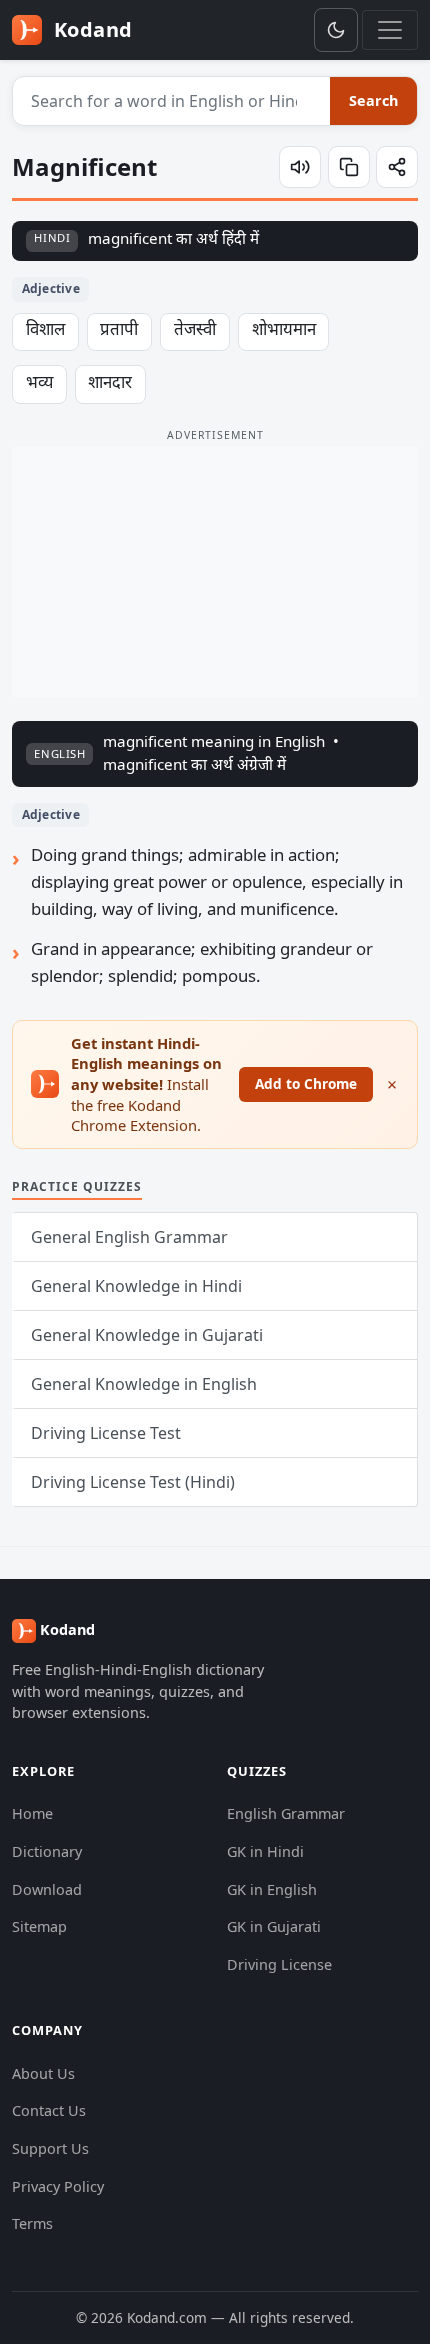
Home (32, 1813)
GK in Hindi (265, 1851)
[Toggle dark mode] (336, 30)
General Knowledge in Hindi (136, 1286)
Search (373, 100)
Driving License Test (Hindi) (133, 1482)
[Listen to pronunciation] (300, 167)
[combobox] (172, 101)
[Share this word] (397, 167)
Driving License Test (106, 1433)
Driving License (279, 1964)
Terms (32, 2223)
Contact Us (49, 2110)
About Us (43, 2073)
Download (47, 1889)
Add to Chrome (306, 1083)
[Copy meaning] (349, 167)
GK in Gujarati (274, 1926)
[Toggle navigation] (390, 30)
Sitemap (39, 1926)
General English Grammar (129, 1237)
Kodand (90, 29)
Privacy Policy (58, 2186)
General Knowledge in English (144, 1384)
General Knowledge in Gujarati (147, 1335)
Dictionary (47, 1851)
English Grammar (286, 1813)
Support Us (50, 2148)
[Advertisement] (215, 572)
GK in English (272, 1889)
